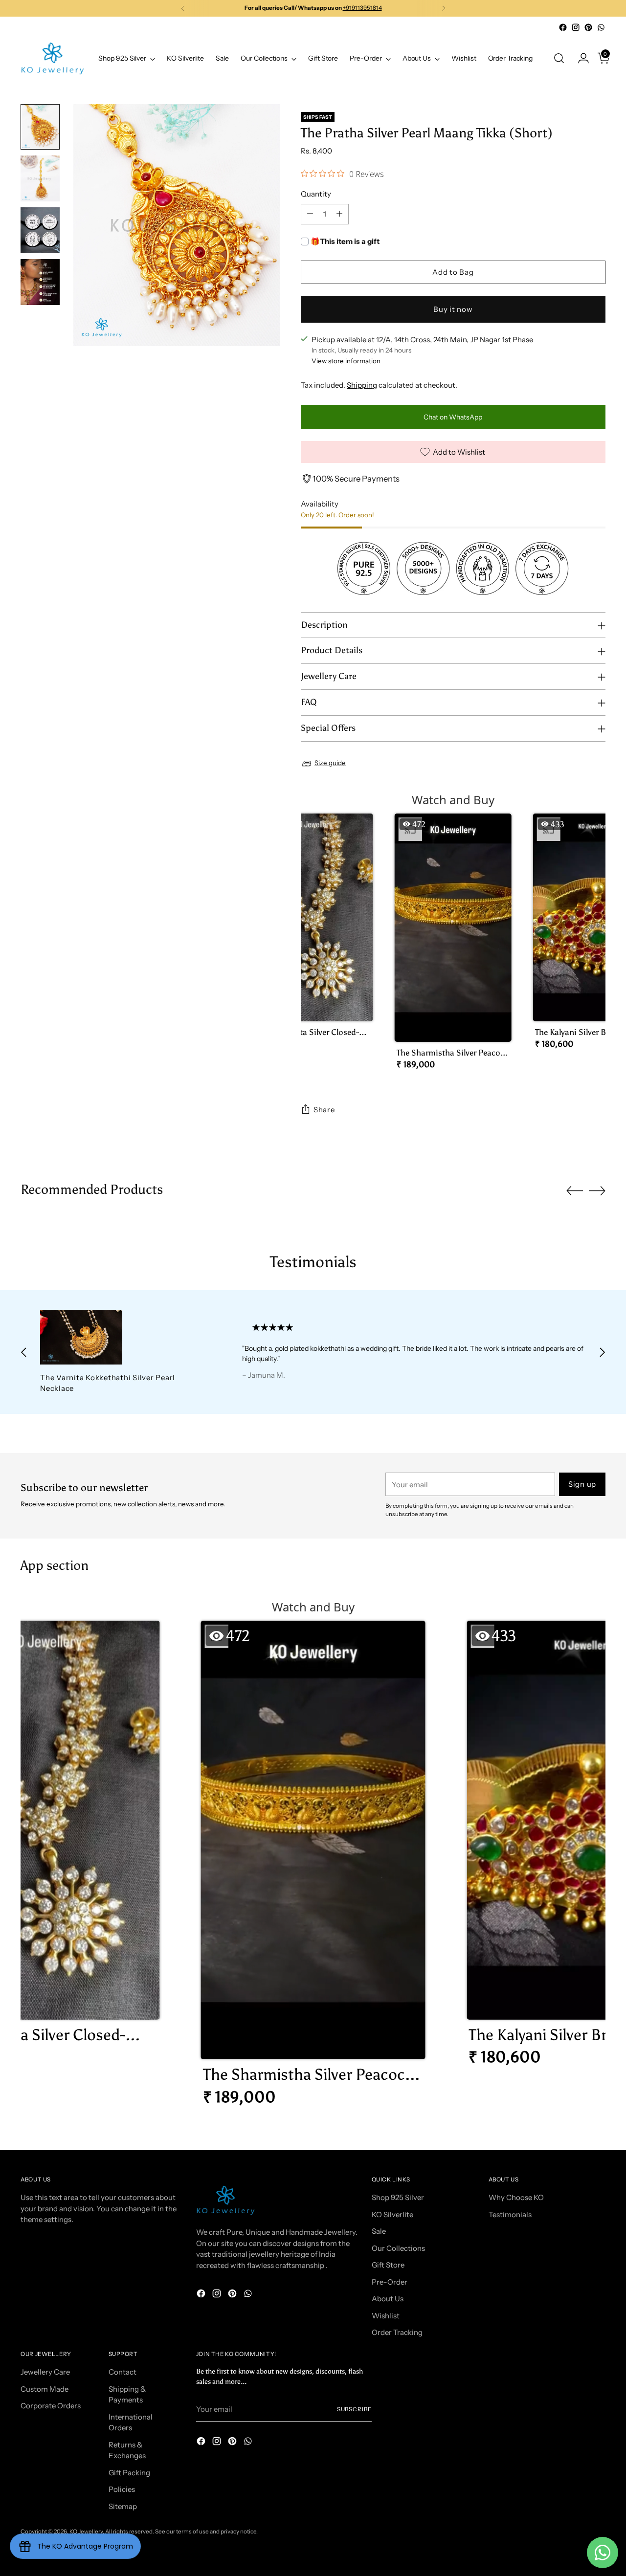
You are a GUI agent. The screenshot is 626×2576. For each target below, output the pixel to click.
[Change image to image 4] (40, 282)
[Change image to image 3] (40, 230)
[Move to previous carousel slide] (575, 1191)
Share (324, 1110)
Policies (122, 2489)
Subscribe (354, 2409)
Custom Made (45, 2389)
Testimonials (510, 2214)
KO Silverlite (392, 2214)
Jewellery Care (45, 2372)
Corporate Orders (51, 2406)
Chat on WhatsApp (453, 417)
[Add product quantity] (339, 214)
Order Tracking (397, 2332)
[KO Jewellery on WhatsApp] (601, 27)
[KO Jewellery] (52, 58)
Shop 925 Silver (398, 2197)
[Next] (444, 8)
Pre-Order (390, 2282)
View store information (346, 361)
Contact (123, 2372)
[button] (315, 935)
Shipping (362, 385)
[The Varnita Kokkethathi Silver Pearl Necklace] (122, 1337)
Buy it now (453, 309)
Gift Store (388, 2265)
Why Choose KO (516, 2197)
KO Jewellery (86, 2532)
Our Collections (398, 2248)
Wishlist (386, 2316)
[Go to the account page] (580, 58)
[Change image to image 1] (40, 127)
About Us (388, 2299)
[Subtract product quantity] (310, 214)
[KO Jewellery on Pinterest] (588, 27)
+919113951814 (362, 8)
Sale (379, 2231)
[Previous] (183, 8)
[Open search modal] (559, 58)
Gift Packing (129, 2473)
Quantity (316, 194)
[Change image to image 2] (40, 178)
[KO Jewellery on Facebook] (563, 27)
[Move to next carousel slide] (597, 1190)
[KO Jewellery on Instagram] (576, 27)
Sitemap (123, 2506)
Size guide (330, 763)
